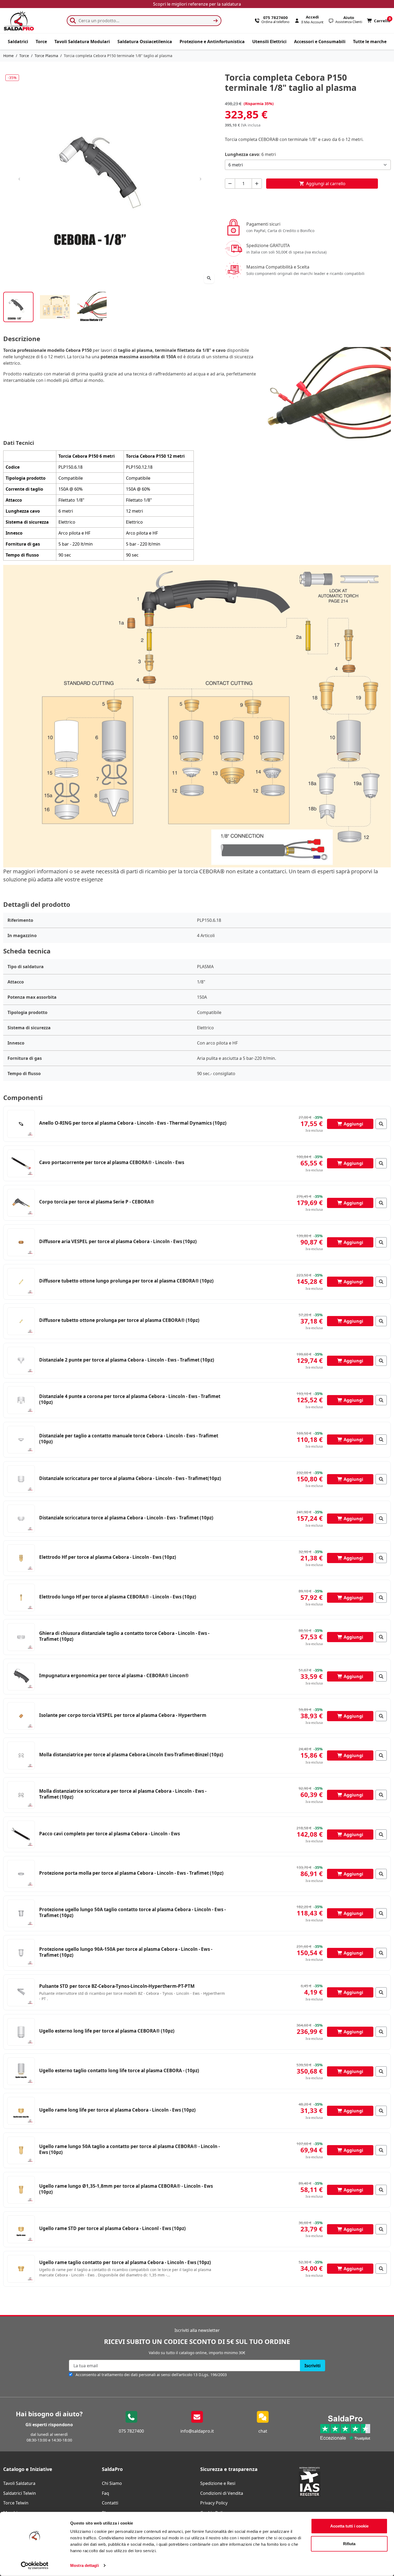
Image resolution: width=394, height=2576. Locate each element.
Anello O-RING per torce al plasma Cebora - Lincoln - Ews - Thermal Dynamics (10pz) (133, 1123)
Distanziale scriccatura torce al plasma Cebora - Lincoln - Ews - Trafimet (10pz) (126, 1518)
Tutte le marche (370, 42)
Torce (41, 42)
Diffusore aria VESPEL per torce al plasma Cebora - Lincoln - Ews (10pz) (118, 1241)
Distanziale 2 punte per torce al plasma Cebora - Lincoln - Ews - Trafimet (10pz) (127, 1360)
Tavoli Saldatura (19, 2483)
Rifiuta (349, 2543)
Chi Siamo (112, 2483)
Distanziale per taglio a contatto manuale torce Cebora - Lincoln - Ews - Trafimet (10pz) (129, 1439)
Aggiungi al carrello (322, 184)
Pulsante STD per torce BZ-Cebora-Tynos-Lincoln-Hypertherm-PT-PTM (117, 1986)
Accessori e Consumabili (320, 42)
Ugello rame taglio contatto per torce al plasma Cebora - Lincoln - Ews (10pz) (125, 2262)
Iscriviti (313, 2366)
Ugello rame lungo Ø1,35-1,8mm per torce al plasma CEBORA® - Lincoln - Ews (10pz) (126, 2189)
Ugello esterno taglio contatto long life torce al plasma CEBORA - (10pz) (119, 2070)
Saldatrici (18, 42)
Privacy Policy (214, 2503)
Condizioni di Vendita (222, 2493)
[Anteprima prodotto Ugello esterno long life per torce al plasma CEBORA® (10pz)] (381, 2032)
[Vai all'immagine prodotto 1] (18, 307)
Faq (105, 2493)
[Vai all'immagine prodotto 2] (55, 307)
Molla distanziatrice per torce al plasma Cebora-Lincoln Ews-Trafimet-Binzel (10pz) (131, 1755)
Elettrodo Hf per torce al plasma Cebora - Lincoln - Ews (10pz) (108, 1557)
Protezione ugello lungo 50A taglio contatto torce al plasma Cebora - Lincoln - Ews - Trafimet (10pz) (132, 1912)
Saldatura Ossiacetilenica (145, 42)
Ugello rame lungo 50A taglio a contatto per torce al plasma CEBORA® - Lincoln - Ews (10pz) (129, 2149)
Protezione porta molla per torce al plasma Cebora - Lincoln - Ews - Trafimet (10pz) (131, 1873)
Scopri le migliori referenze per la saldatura (197, 4)
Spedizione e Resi (218, 2483)
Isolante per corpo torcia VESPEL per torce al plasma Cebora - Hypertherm (123, 1715)
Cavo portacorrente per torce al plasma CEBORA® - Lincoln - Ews (112, 1162)
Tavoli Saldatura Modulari (82, 42)
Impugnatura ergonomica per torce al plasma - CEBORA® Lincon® (114, 1675)
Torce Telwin (16, 2503)
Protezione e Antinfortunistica (212, 42)
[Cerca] (215, 21)
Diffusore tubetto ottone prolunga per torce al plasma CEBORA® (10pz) (119, 1320)
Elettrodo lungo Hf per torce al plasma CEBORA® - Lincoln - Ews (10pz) (118, 1597)
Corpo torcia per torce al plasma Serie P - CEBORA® (97, 1202)
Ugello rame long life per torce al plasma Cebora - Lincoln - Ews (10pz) (117, 2110)
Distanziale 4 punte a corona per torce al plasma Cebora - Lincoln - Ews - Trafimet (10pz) (130, 1399)
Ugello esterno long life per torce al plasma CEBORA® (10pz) (107, 2031)
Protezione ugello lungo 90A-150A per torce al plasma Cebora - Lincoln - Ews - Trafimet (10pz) (126, 1952)
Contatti (110, 2503)
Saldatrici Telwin (20, 2493)
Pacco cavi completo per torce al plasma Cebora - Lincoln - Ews (109, 1834)
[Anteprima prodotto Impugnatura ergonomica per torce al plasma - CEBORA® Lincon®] (381, 1676)
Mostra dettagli (85, 2565)
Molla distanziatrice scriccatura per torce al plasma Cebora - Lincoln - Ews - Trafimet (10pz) (123, 1794)
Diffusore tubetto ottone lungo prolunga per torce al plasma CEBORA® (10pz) (126, 1281)
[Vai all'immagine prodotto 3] (92, 307)
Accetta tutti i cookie (349, 2526)
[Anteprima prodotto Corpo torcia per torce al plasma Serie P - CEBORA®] (381, 1203)
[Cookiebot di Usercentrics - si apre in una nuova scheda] (35, 2566)
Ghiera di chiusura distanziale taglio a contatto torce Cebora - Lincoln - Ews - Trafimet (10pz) (124, 1636)
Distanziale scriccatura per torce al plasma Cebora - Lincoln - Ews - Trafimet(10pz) (130, 1478)
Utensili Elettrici (269, 42)
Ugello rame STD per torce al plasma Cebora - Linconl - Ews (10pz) (112, 2228)
